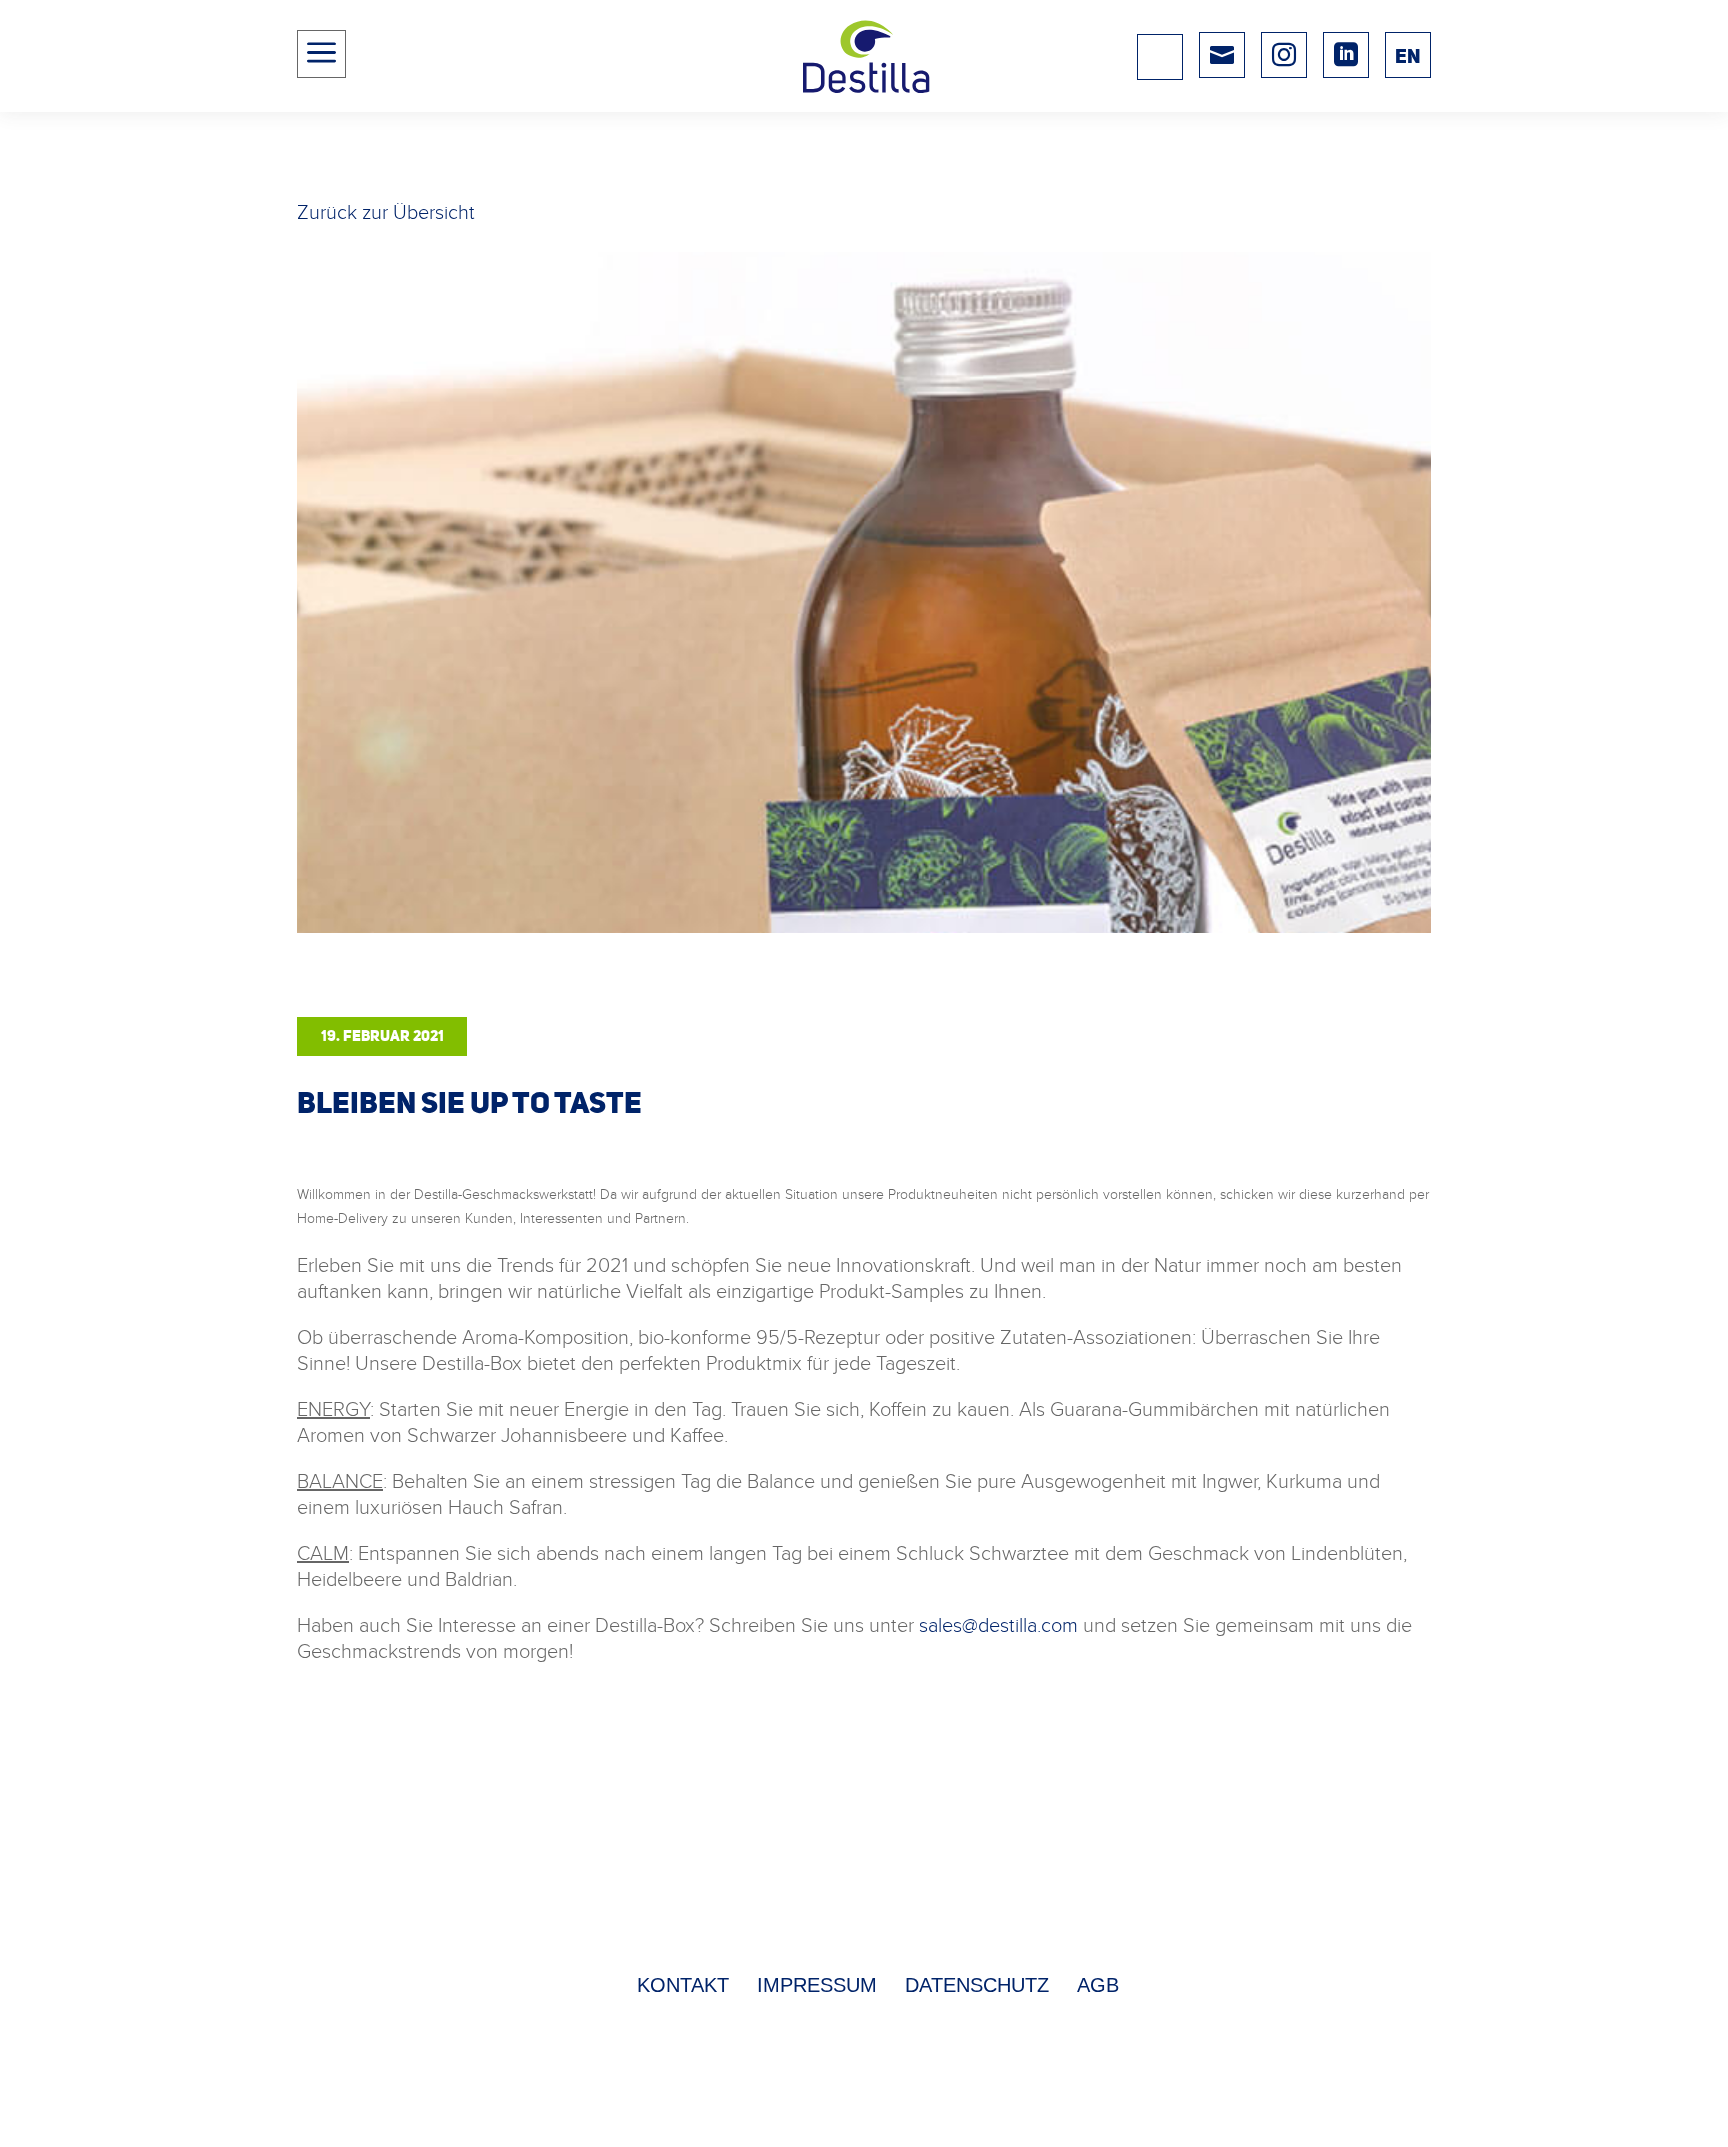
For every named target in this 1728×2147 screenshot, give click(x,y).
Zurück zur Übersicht (386, 211)
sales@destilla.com (998, 1624)
